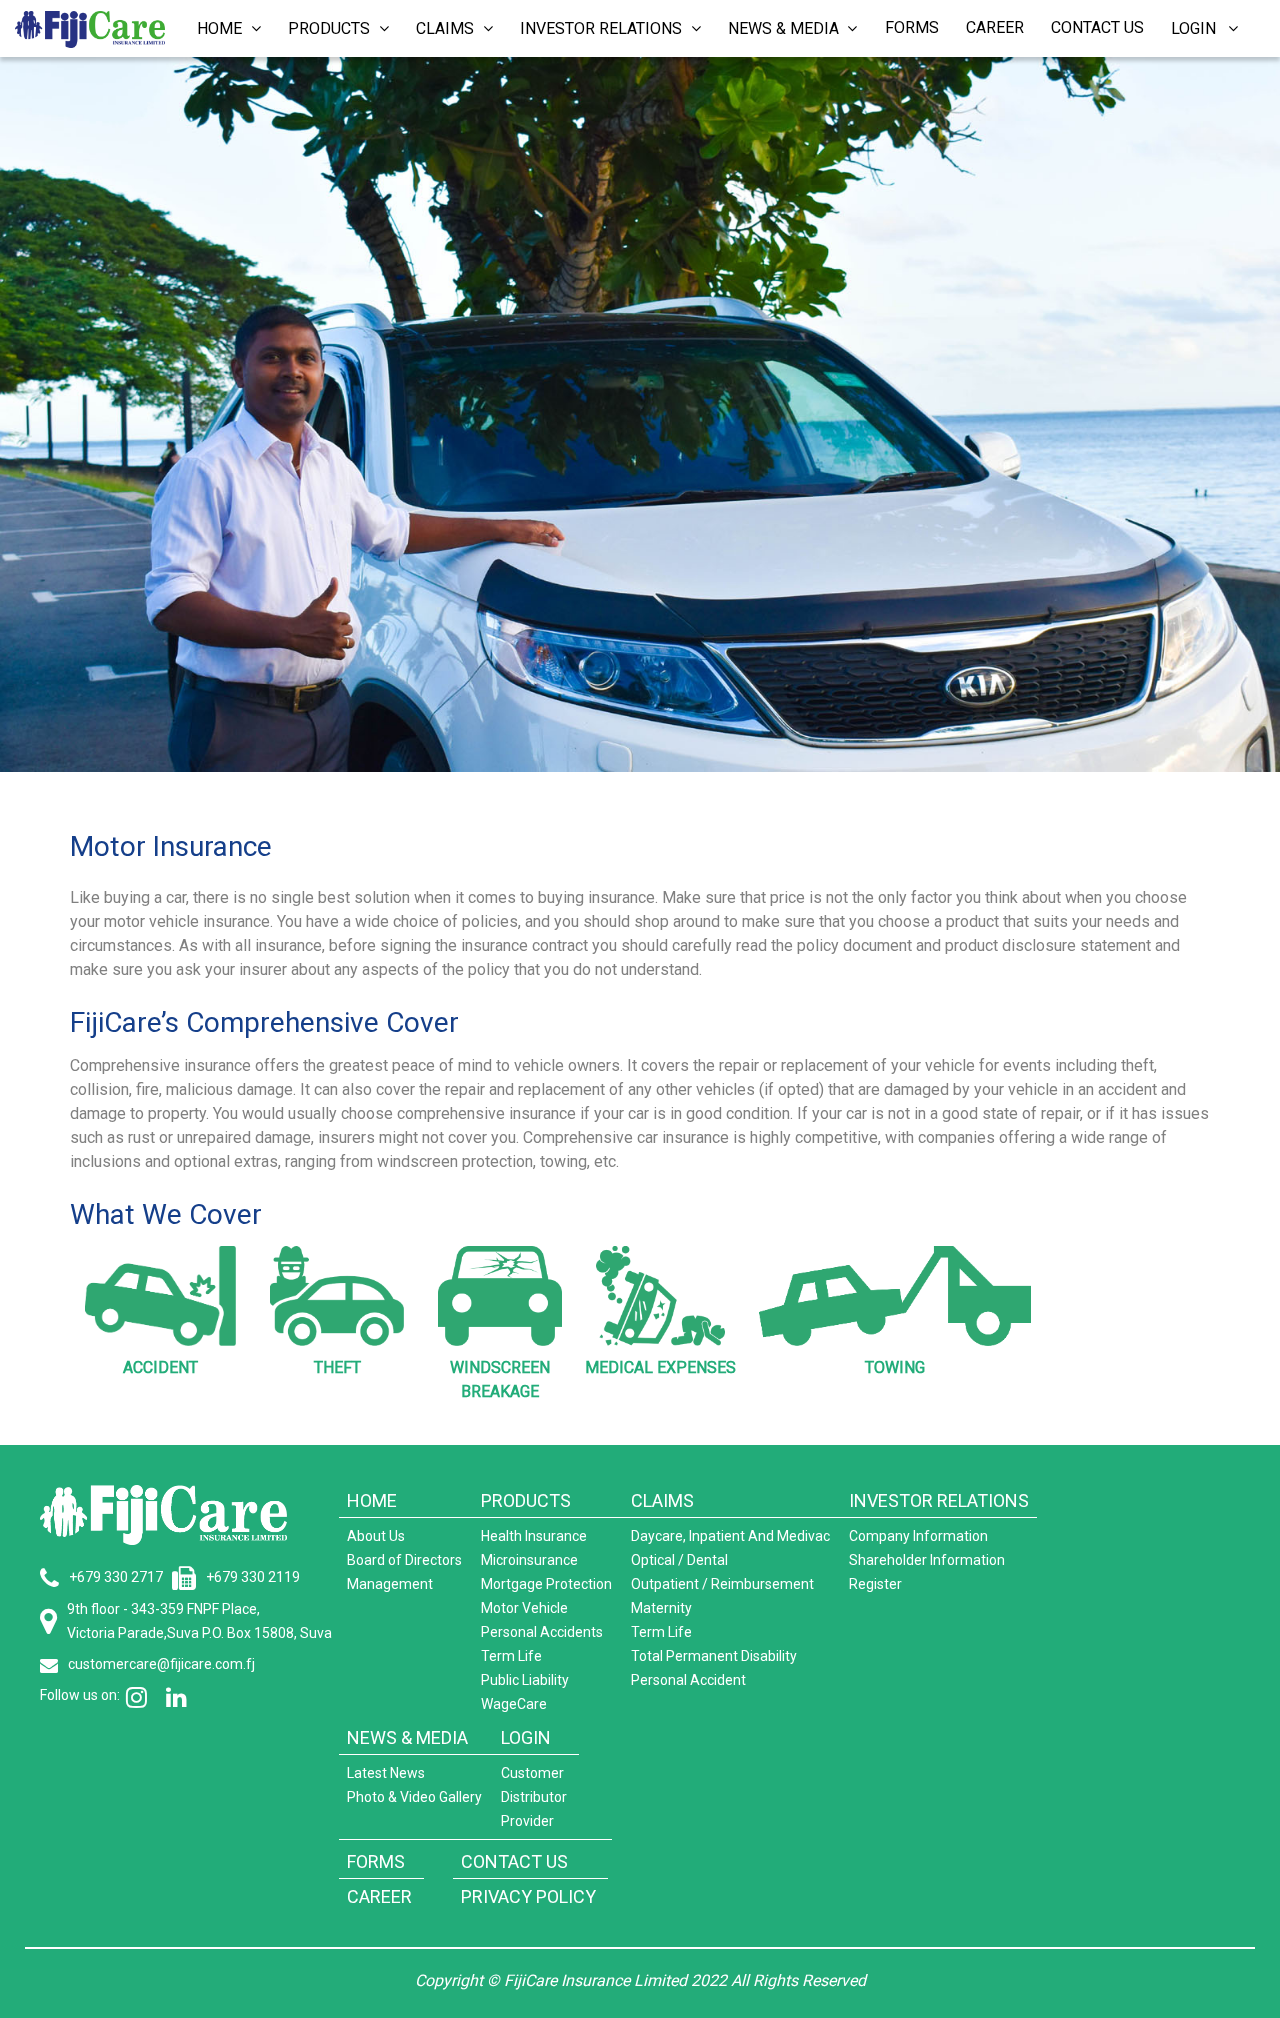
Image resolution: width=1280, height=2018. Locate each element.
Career (995, 27)
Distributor (534, 1797)
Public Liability (525, 1680)
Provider (527, 1821)
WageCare (514, 1704)
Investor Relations (603, 28)
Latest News (386, 1773)
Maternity (661, 1608)
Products (331, 28)
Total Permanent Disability (714, 1656)
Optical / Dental (679, 1560)
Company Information (918, 1536)
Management (390, 1584)
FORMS (376, 1861)
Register (875, 1584)
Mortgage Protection (546, 1584)
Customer (532, 1773)
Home (221, 28)
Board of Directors (404, 1560)
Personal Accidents (542, 1632)
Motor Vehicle (524, 1608)
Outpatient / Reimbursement (722, 1584)
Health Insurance (534, 1536)
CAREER (379, 1896)
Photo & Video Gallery (414, 1797)
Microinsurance (529, 1560)
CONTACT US (514, 1861)
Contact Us (1097, 27)
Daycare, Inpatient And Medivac (730, 1536)
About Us (376, 1536)
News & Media (785, 28)
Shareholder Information (927, 1560)
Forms (912, 27)
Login (1199, 28)
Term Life (511, 1656)
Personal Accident (688, 1680)
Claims (447, 28)
